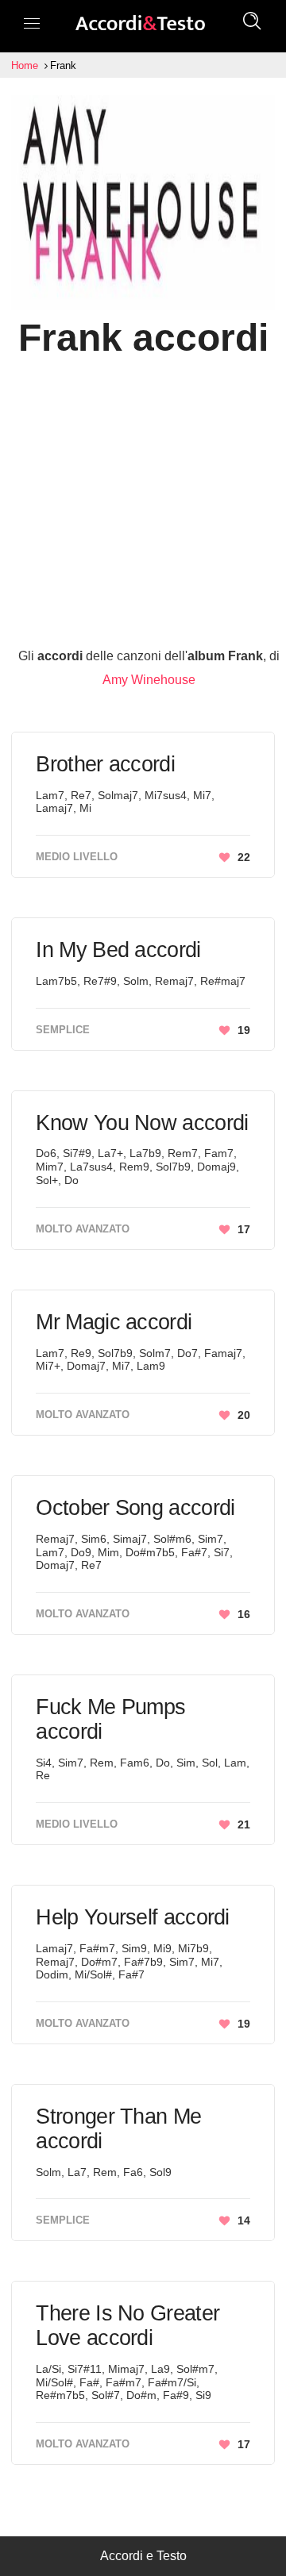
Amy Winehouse (149, 680)
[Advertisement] (143, 502)
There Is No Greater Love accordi (128, 2326)
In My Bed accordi (118, 950)
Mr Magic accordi (114, 1322)
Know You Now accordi (142, 1123)
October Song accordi (135, 1508)
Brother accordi (105, 764)
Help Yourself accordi (132, 1917)
